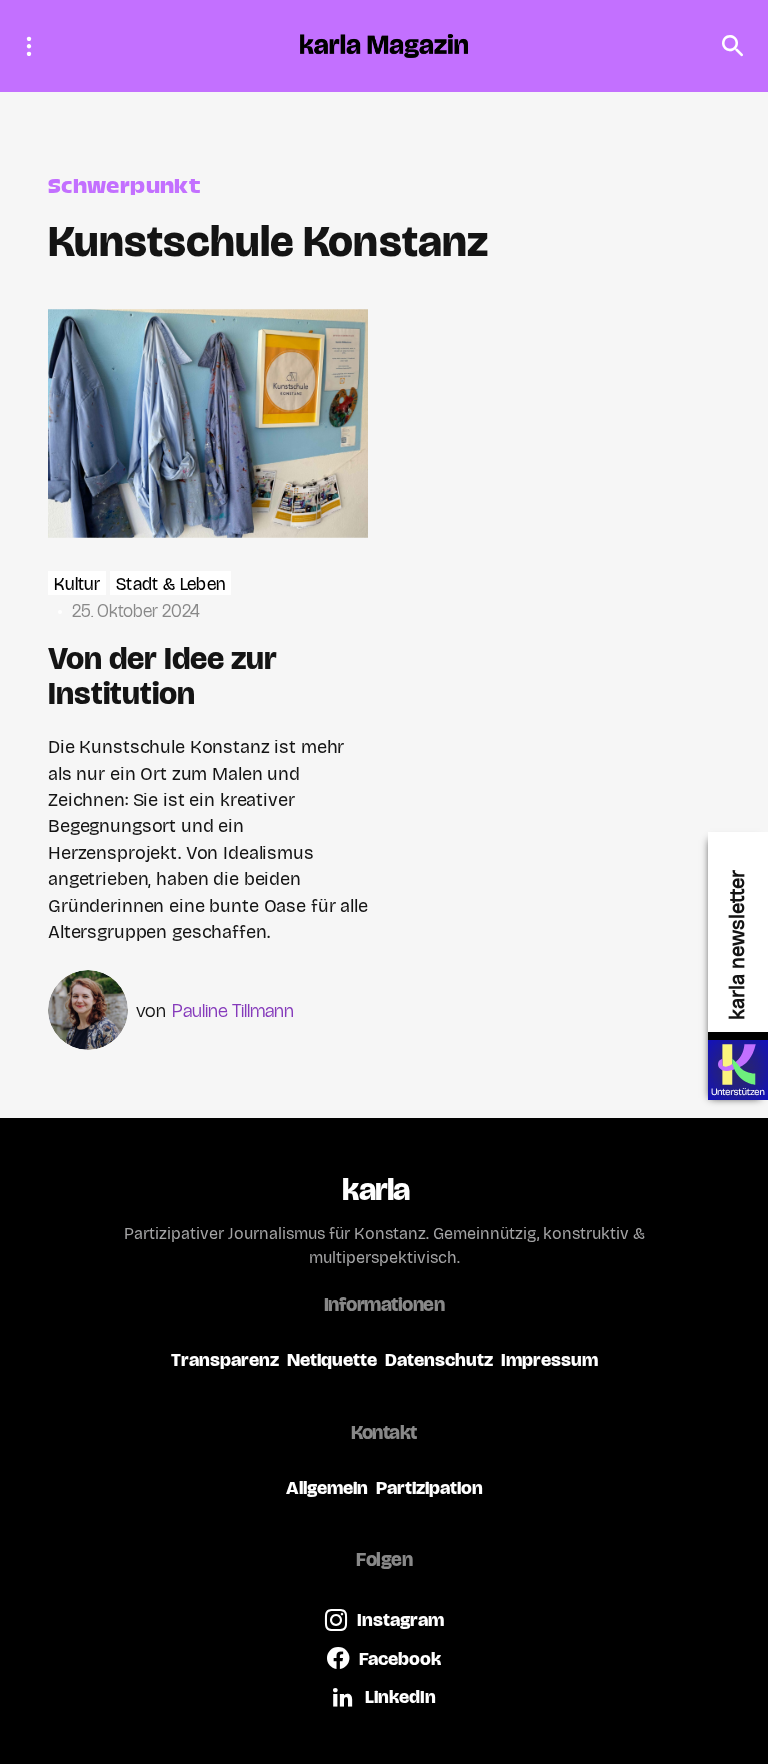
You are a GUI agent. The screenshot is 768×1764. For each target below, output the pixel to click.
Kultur (77, 584)
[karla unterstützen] (738, 1070)
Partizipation (429, 1487)
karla (375, 1189)
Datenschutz (439, 1359)
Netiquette (332, 1359)
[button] (35, 46)
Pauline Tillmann (233, 1010)
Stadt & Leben (170, 584)
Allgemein (327, 1487)
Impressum (549, 1359)
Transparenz (225, 1359)
